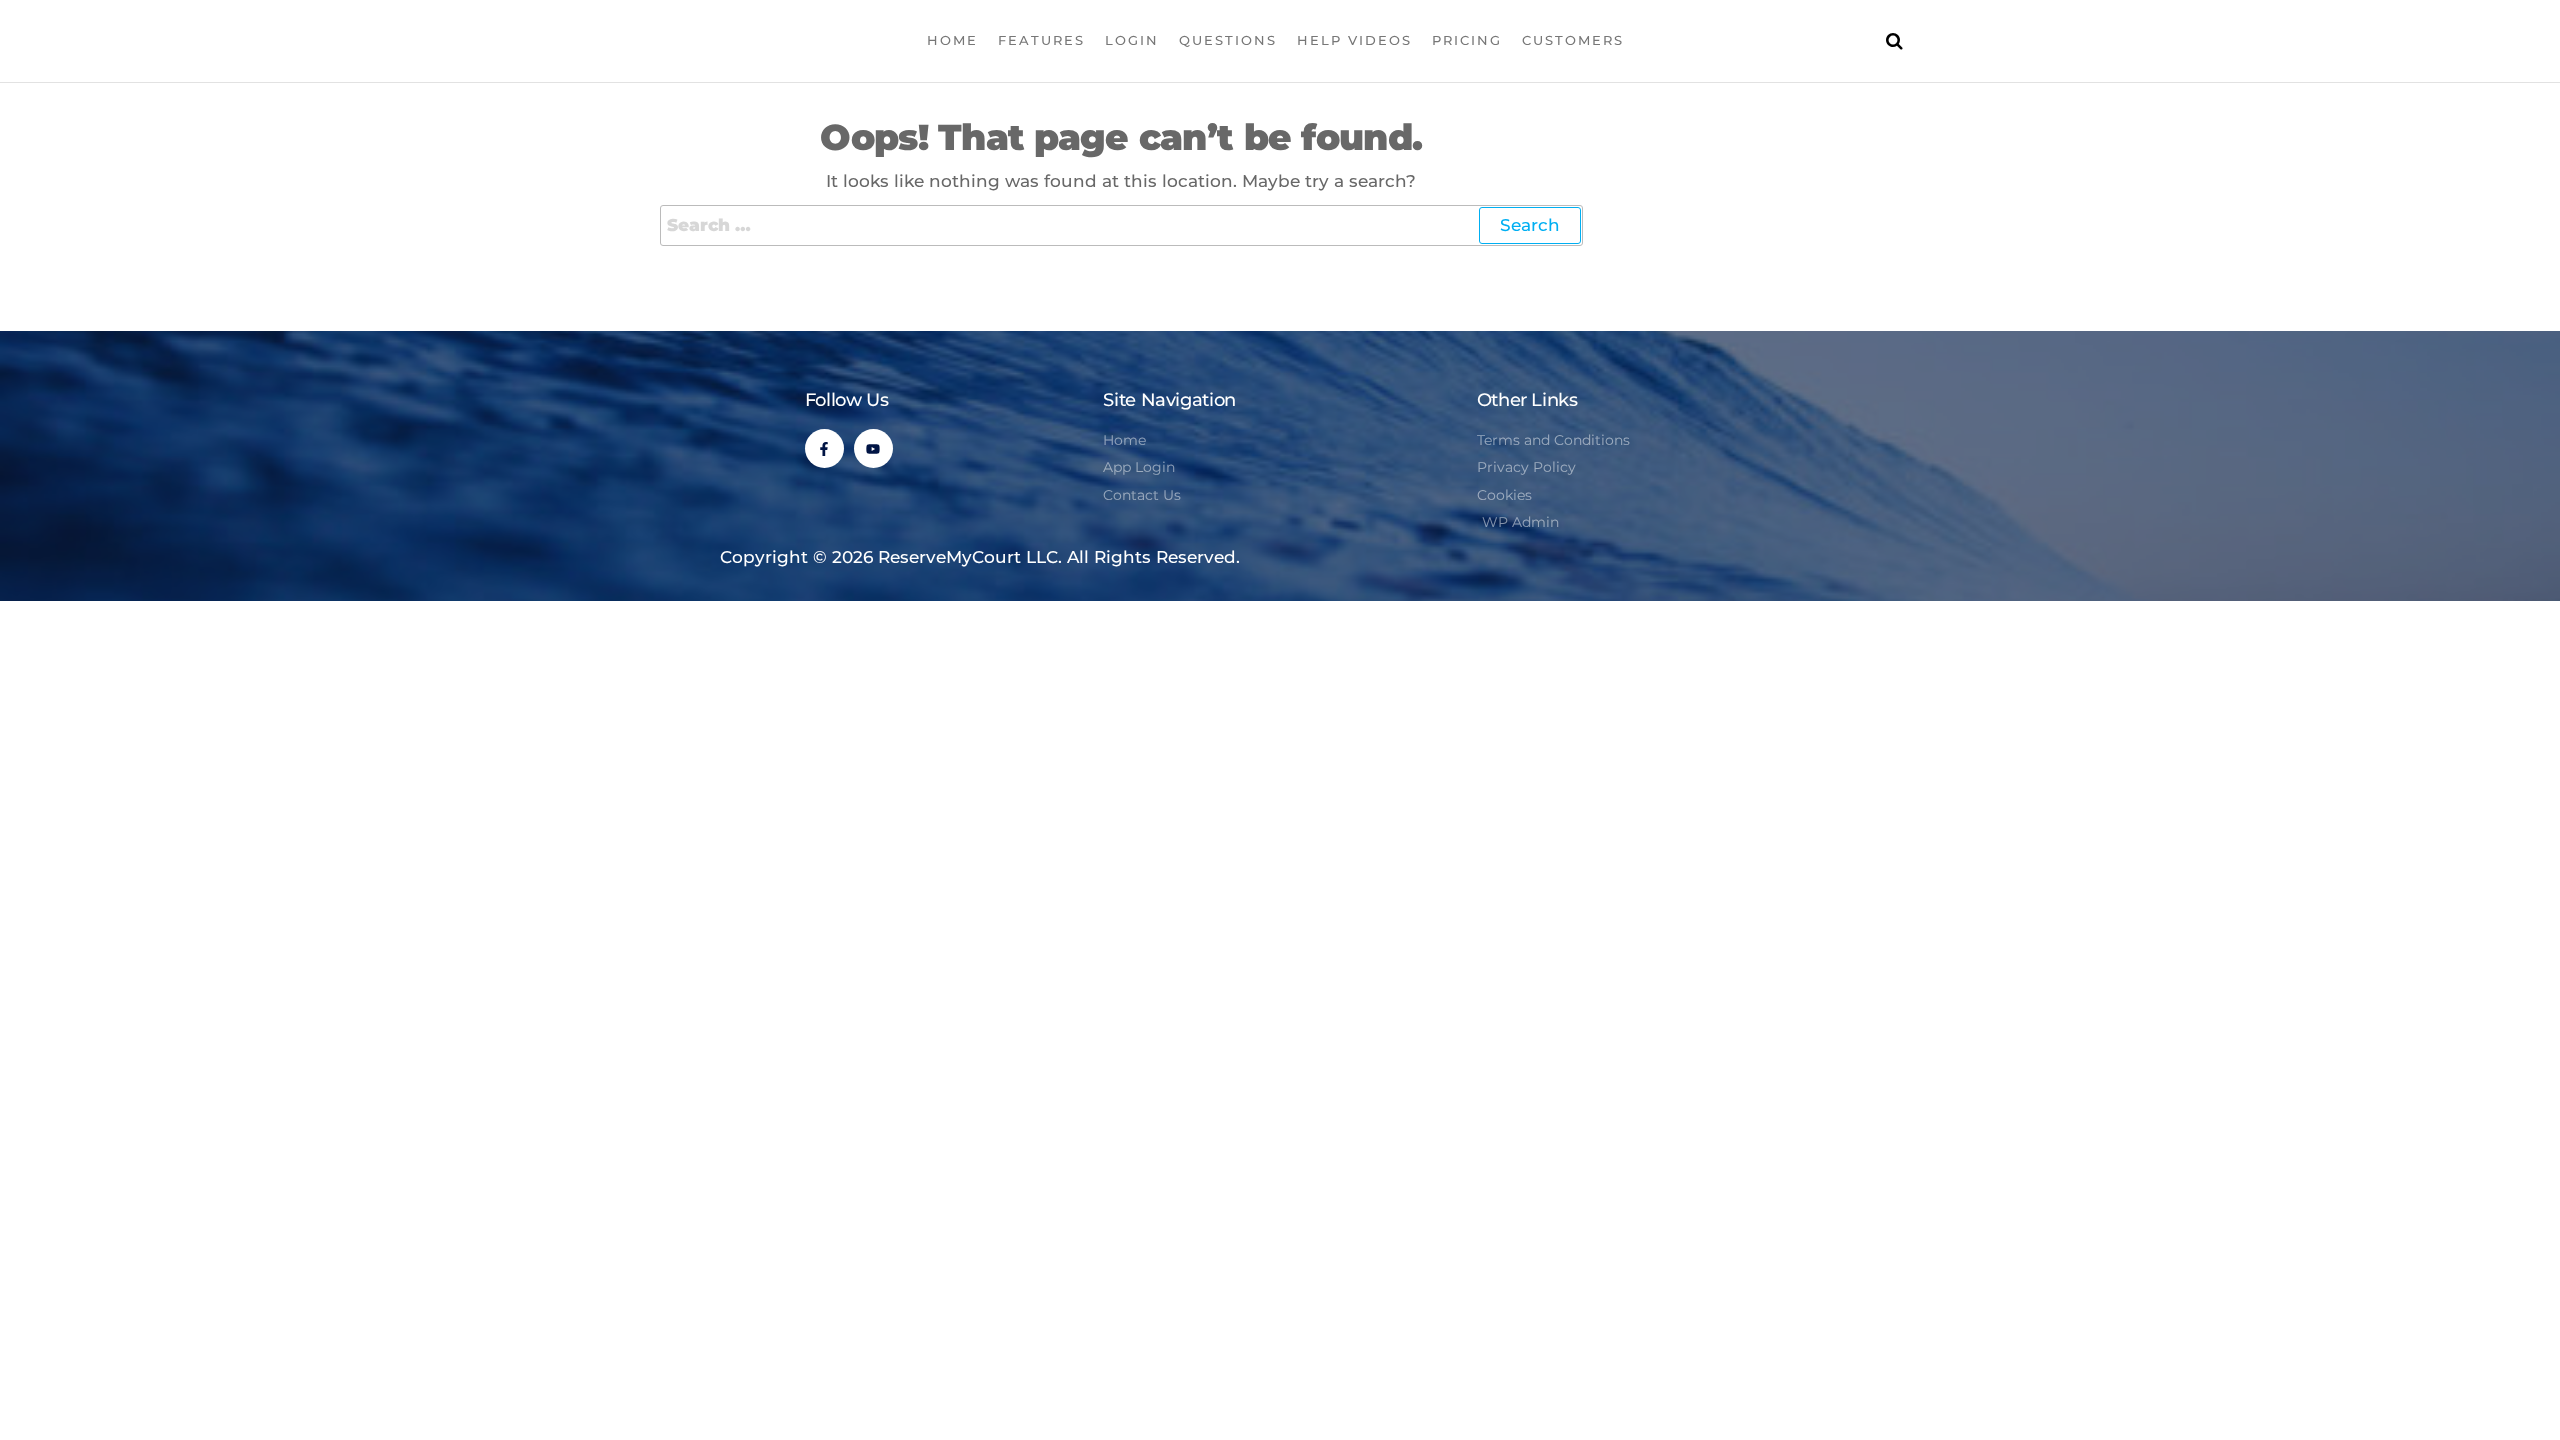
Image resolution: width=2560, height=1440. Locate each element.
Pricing (1467, 40)
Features (1041, 40)
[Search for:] (1121, 225)
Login (1132, 40)
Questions (1228, 40)
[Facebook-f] (824, 448)
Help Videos (1354, 40)
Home (952, 40)
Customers (1573, 40)
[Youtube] (873, 448)
